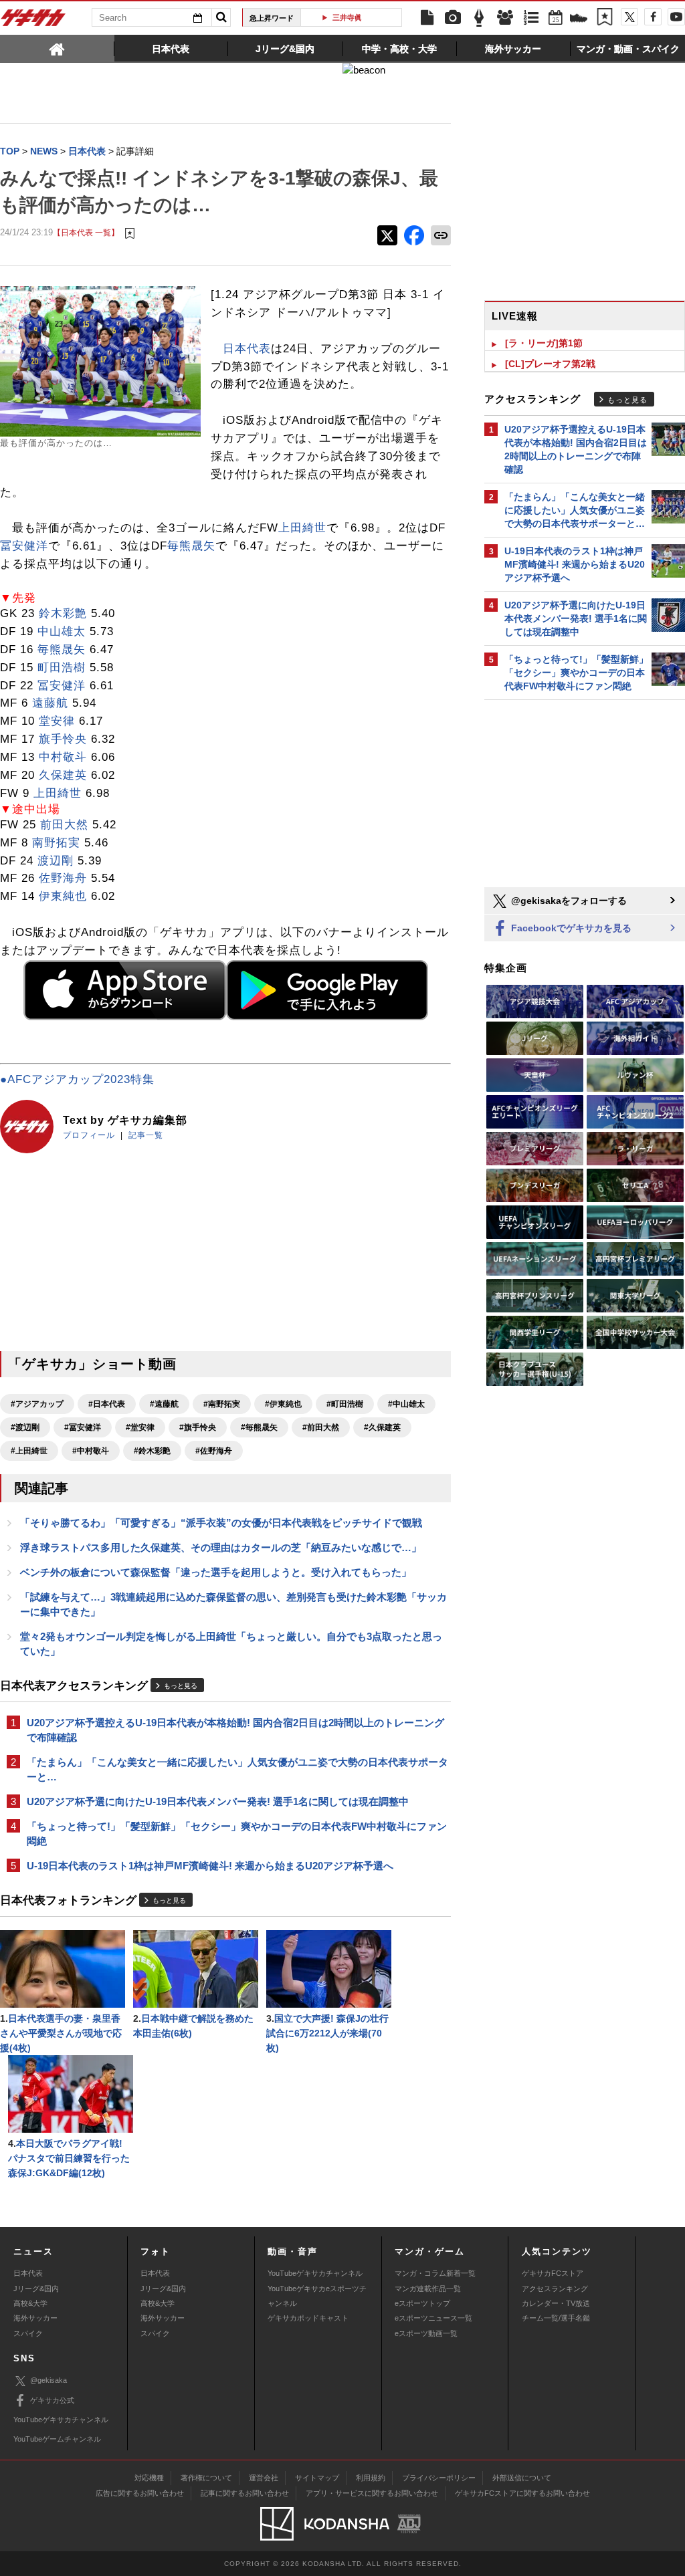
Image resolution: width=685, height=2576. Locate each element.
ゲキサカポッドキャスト (308, 2318)
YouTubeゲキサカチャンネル (315, 2273)
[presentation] (57, 48)
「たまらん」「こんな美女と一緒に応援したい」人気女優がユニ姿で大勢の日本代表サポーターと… (237, 1769)
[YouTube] (676, 17)
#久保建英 (382, 1427)
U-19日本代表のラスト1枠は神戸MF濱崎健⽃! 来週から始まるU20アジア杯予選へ (210, 1866)
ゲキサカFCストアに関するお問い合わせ (522, 2493)
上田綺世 (302, 528)
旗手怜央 (63, 739)
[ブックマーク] (605, 18)
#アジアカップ (37, 1404)
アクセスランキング (555, 2289)
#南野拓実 (222, 1404)
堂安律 (57, 721)
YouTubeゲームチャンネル (57, 2439)
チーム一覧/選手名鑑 (556, 2318)
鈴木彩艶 (63, 613)
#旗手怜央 (198, 1427)
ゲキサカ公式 (52, 2400)
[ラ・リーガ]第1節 (544, 343)
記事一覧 (146, 1135)
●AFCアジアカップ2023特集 (77, 1079)
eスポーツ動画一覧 (426, 2333)
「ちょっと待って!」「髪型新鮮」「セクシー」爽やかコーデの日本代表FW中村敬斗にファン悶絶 (237, 1834)
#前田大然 (321, 1427)
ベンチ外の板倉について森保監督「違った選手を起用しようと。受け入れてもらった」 (216, 1572)
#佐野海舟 (214, 1451)
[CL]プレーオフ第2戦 (550, 364)
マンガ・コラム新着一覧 (435, 2273)
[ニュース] (427, 18)
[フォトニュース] (453, 18)
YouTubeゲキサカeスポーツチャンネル (317, 2296)
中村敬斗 (63, 757)
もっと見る (181, 1686)
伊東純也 (63, 896)
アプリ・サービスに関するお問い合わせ (372, 2493)
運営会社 (264, 2478)
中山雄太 (62, 631)
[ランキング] (531, 18)
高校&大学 (30, 2303)
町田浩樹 (62, 668)
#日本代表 (107, 1404)
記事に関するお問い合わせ (245, 2493)
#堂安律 (140, 1427)
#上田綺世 (29, 1451)
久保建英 (63, 775)
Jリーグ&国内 (36, 2289)
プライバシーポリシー (439, 2478)
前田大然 (64, 825)
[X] (629, 17)
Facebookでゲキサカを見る (570, 928)
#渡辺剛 (25, 1427)
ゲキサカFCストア (553, 2273)
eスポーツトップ (422, 2303)
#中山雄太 (406, 1404)
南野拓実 (56, 843)
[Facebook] (653, 17)
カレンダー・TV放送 (556, 2303)
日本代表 (247, 349)
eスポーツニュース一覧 (433, 2318)
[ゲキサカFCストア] (579, 19)
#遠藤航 (164, 1404)
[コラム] (479, 18)
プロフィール (89, 1135)
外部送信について (522, 2478)
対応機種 (149, 2478)
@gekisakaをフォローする (568, 901)
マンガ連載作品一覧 (428, 2289)
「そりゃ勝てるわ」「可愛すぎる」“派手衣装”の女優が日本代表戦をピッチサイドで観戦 (221, 1523)
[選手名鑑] (505, 18)
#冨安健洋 (83, 1427)
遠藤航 (50, 703)
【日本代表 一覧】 (86, 232)
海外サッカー (35, 2318)
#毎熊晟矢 (259, 1427)
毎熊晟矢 (191, 546)
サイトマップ (317, 2478)
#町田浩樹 (345, 1404)
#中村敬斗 (91, 1451)
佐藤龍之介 (356, 17)
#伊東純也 (283, 1404)
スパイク (28, 2333)
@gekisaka (48, 2380)
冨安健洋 (24, 546)
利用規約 (371, 2478)
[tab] (57, 48)
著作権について (206, 2478)
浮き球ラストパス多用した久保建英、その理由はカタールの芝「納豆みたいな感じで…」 (221, 1547)
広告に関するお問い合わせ (140, 2493)
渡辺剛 (56, 861)
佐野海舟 (63, 878)
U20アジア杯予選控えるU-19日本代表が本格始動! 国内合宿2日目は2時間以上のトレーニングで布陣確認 (235, 1730)
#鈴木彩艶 (152, 1451)
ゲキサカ (33, 21)
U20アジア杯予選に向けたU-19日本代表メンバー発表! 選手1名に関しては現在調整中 (218, 1801)
